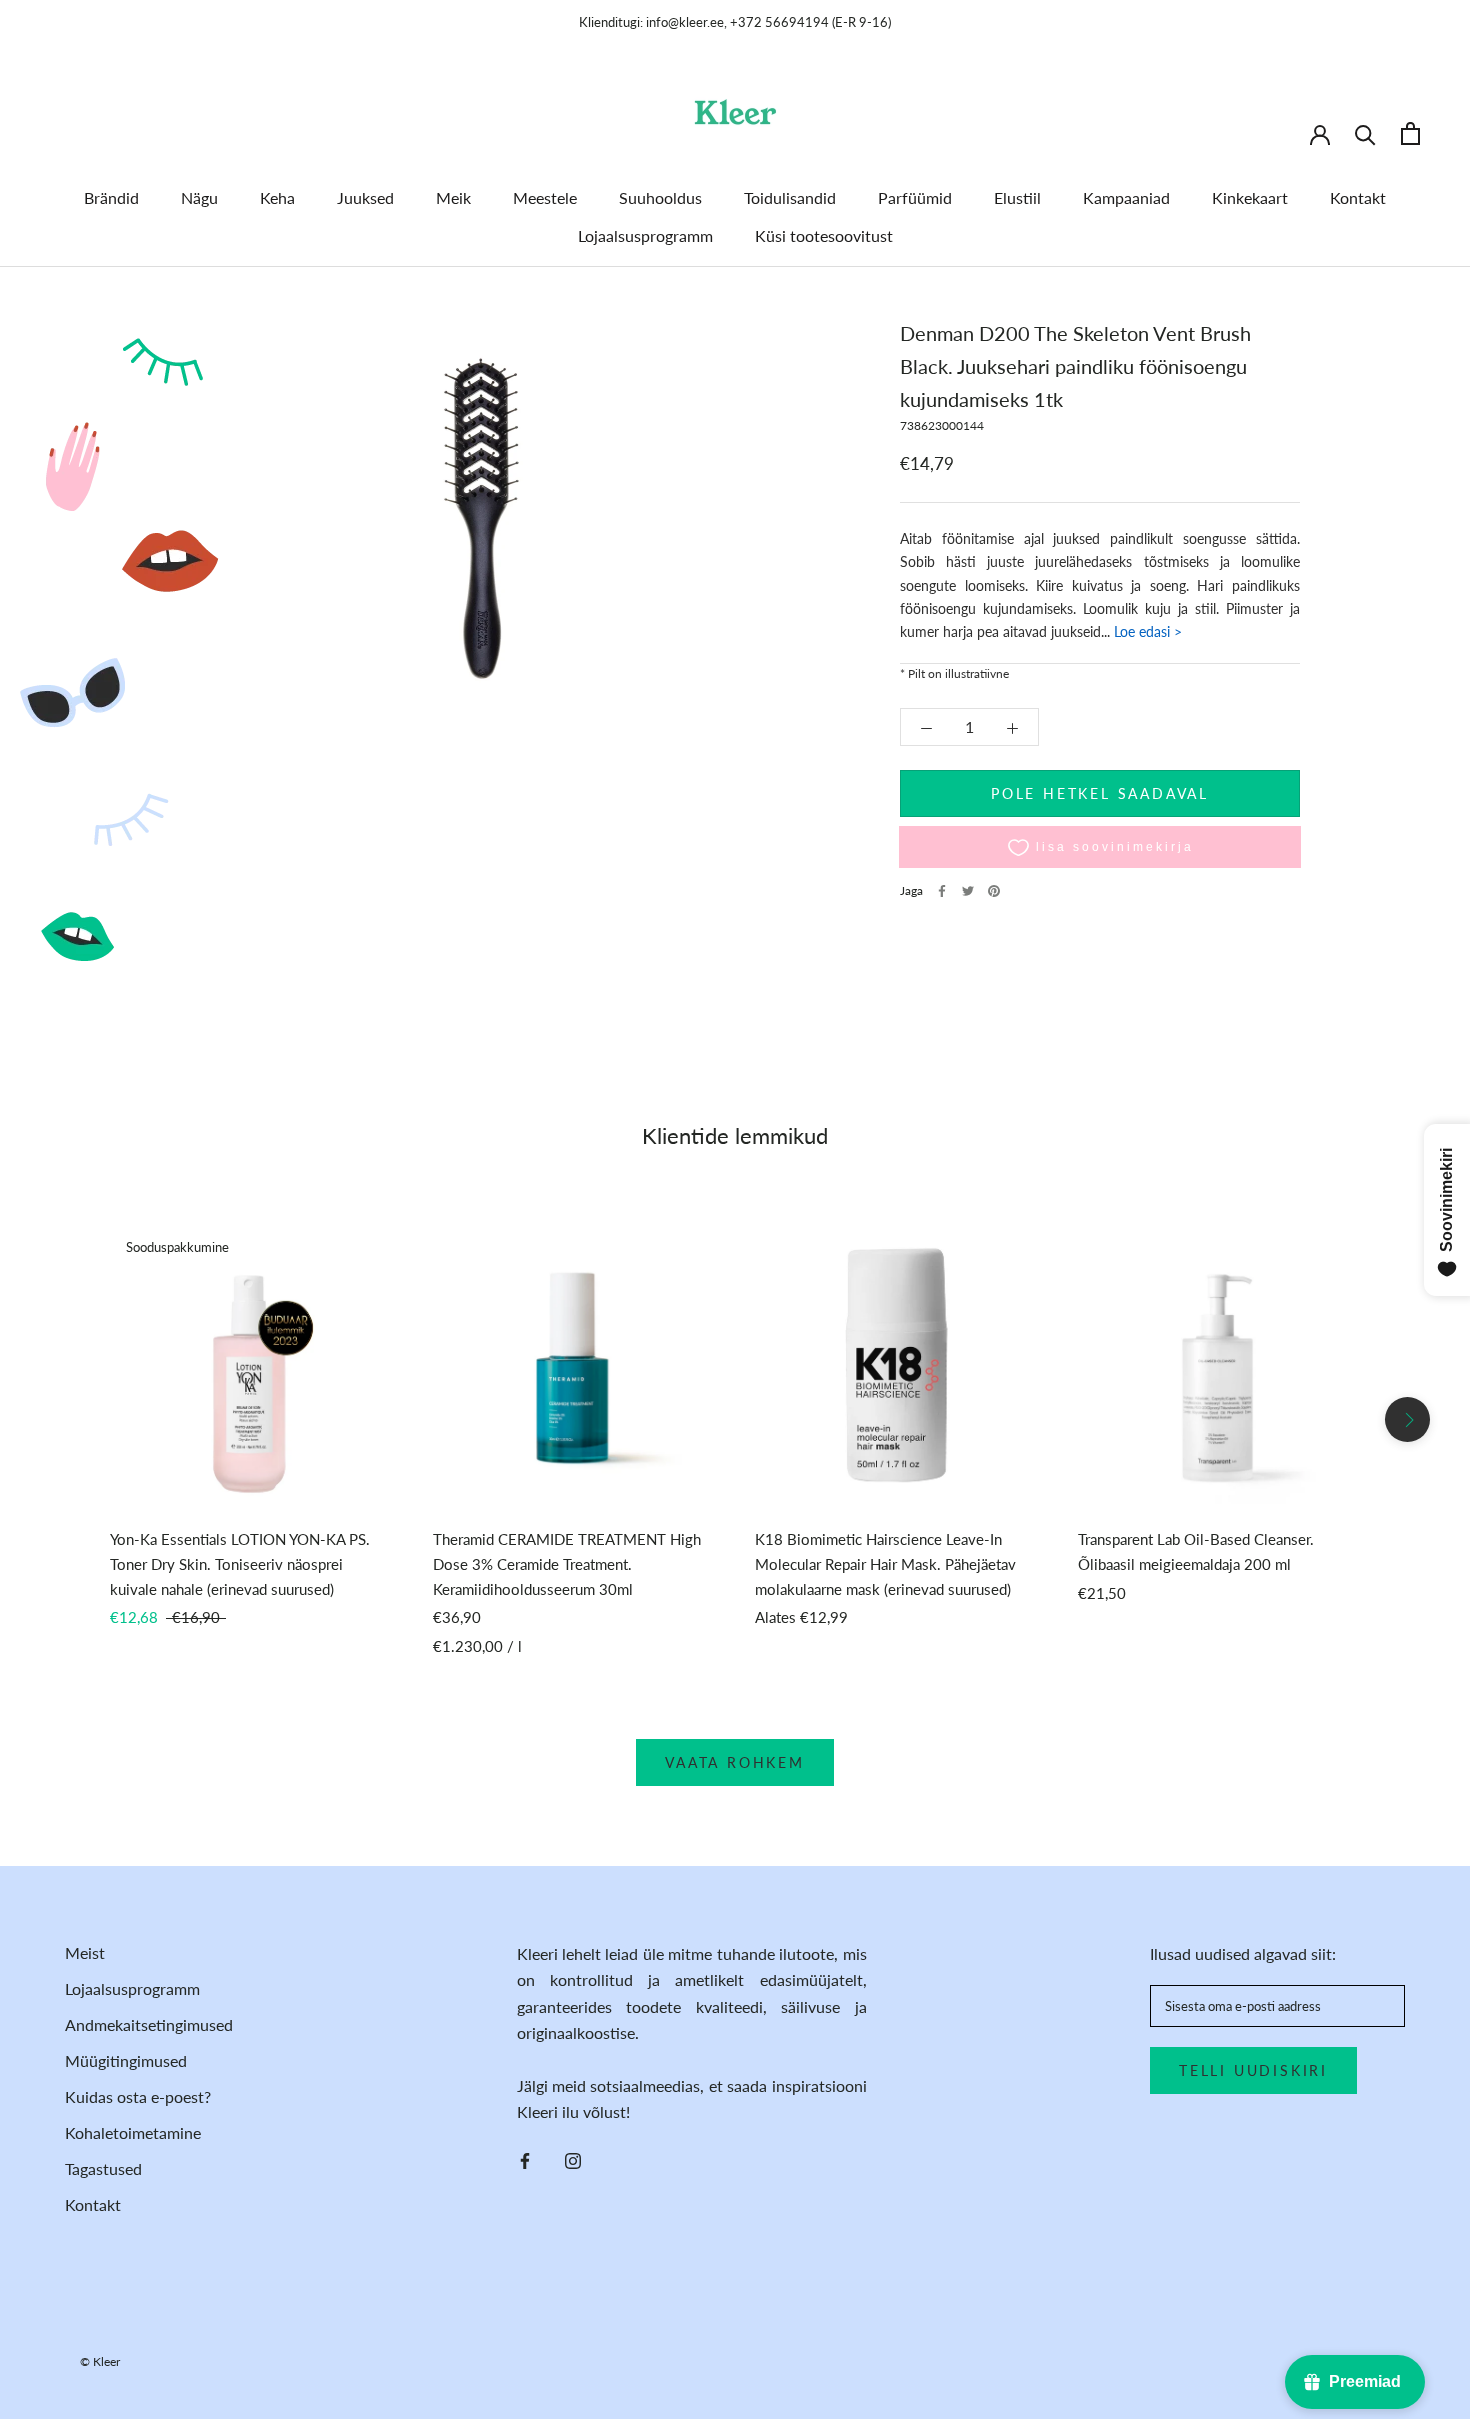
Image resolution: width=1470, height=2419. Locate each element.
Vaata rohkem (735, 1762)
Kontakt (1358, 197)
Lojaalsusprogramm (645, 235)
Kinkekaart (1250, 197)
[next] (1407, 1419)
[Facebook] (942, 891)
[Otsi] (1365, 133)
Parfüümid (915, 197)
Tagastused (103, 2168)
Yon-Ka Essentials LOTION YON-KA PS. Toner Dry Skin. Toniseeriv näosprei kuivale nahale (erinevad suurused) (240, 1564)
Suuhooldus (660, 197)
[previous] (62, 1419)
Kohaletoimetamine (133, 2132)
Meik (453, 197)
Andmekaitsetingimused (149, 2024)
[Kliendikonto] (1320, 133)
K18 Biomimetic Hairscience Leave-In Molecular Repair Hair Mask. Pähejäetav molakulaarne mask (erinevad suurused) (885, 1564)
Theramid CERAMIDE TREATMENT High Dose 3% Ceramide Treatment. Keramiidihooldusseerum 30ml (567, 1564)
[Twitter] (968, 891)
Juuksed (365, 197)
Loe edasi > (1146, 632)
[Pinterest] (994, 891)
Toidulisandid (790, 197)
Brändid (111, 197)
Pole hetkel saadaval (1100, 794)
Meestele (545, 197)
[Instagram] (573, 2159)
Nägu (199, 197)
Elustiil (1017, 197)
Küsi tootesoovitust (824, 235)
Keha (277, 197)
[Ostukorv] (1410, 133)
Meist (85, 1952)
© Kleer (100, 2361)
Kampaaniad (1126, 197)
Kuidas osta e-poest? (138, 2096)
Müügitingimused (126, 2060)
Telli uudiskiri (1253, 2070)
